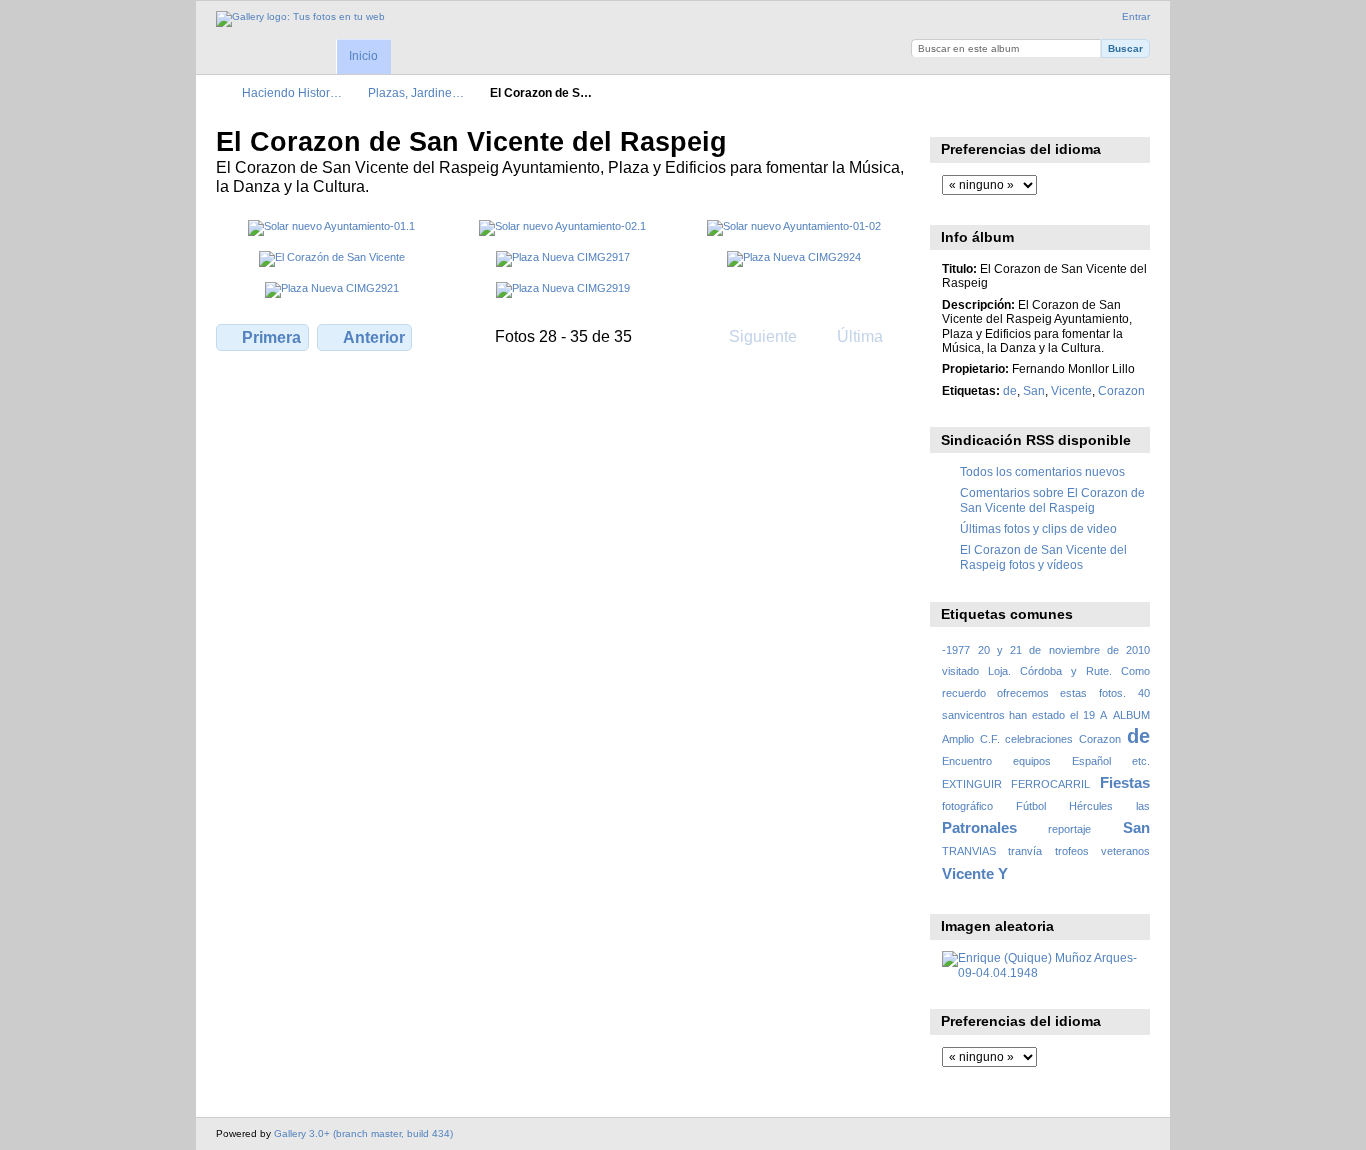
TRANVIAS (969, 851)
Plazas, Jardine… (416, 92)
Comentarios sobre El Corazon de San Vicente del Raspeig (1052, 499)
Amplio (958, 739)
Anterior (374, 337)
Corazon (1121, 390)
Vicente (1071, 390)
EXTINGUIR (972, 784)
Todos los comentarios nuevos (1042, 471)
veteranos (1125, 851)
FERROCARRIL (1050, 784)
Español (1091, 761)
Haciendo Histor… (292, 92)
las (1143, 806)
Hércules (1091, 806)
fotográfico (967, 806)
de (1010, 390)
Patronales (979, 827)
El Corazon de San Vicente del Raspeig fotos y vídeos (1043, 556)
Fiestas (1125, 782)
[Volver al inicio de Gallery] (300, 19)
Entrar (1136, 16)
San (1034, 390)
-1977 (956, 650)
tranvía (1025, 851)
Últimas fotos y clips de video (1038, 528)
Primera (271, 337)
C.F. (990, 739)
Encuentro (967, 761)
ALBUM (1131, 715)
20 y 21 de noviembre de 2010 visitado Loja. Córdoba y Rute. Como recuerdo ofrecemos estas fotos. (1046, 671)
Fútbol (1031, 806)
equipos (1032, 761)
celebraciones (1039, 739)
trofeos (1072, 851)
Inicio (363, 56)
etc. (1141, 761)
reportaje (1069, 829)
